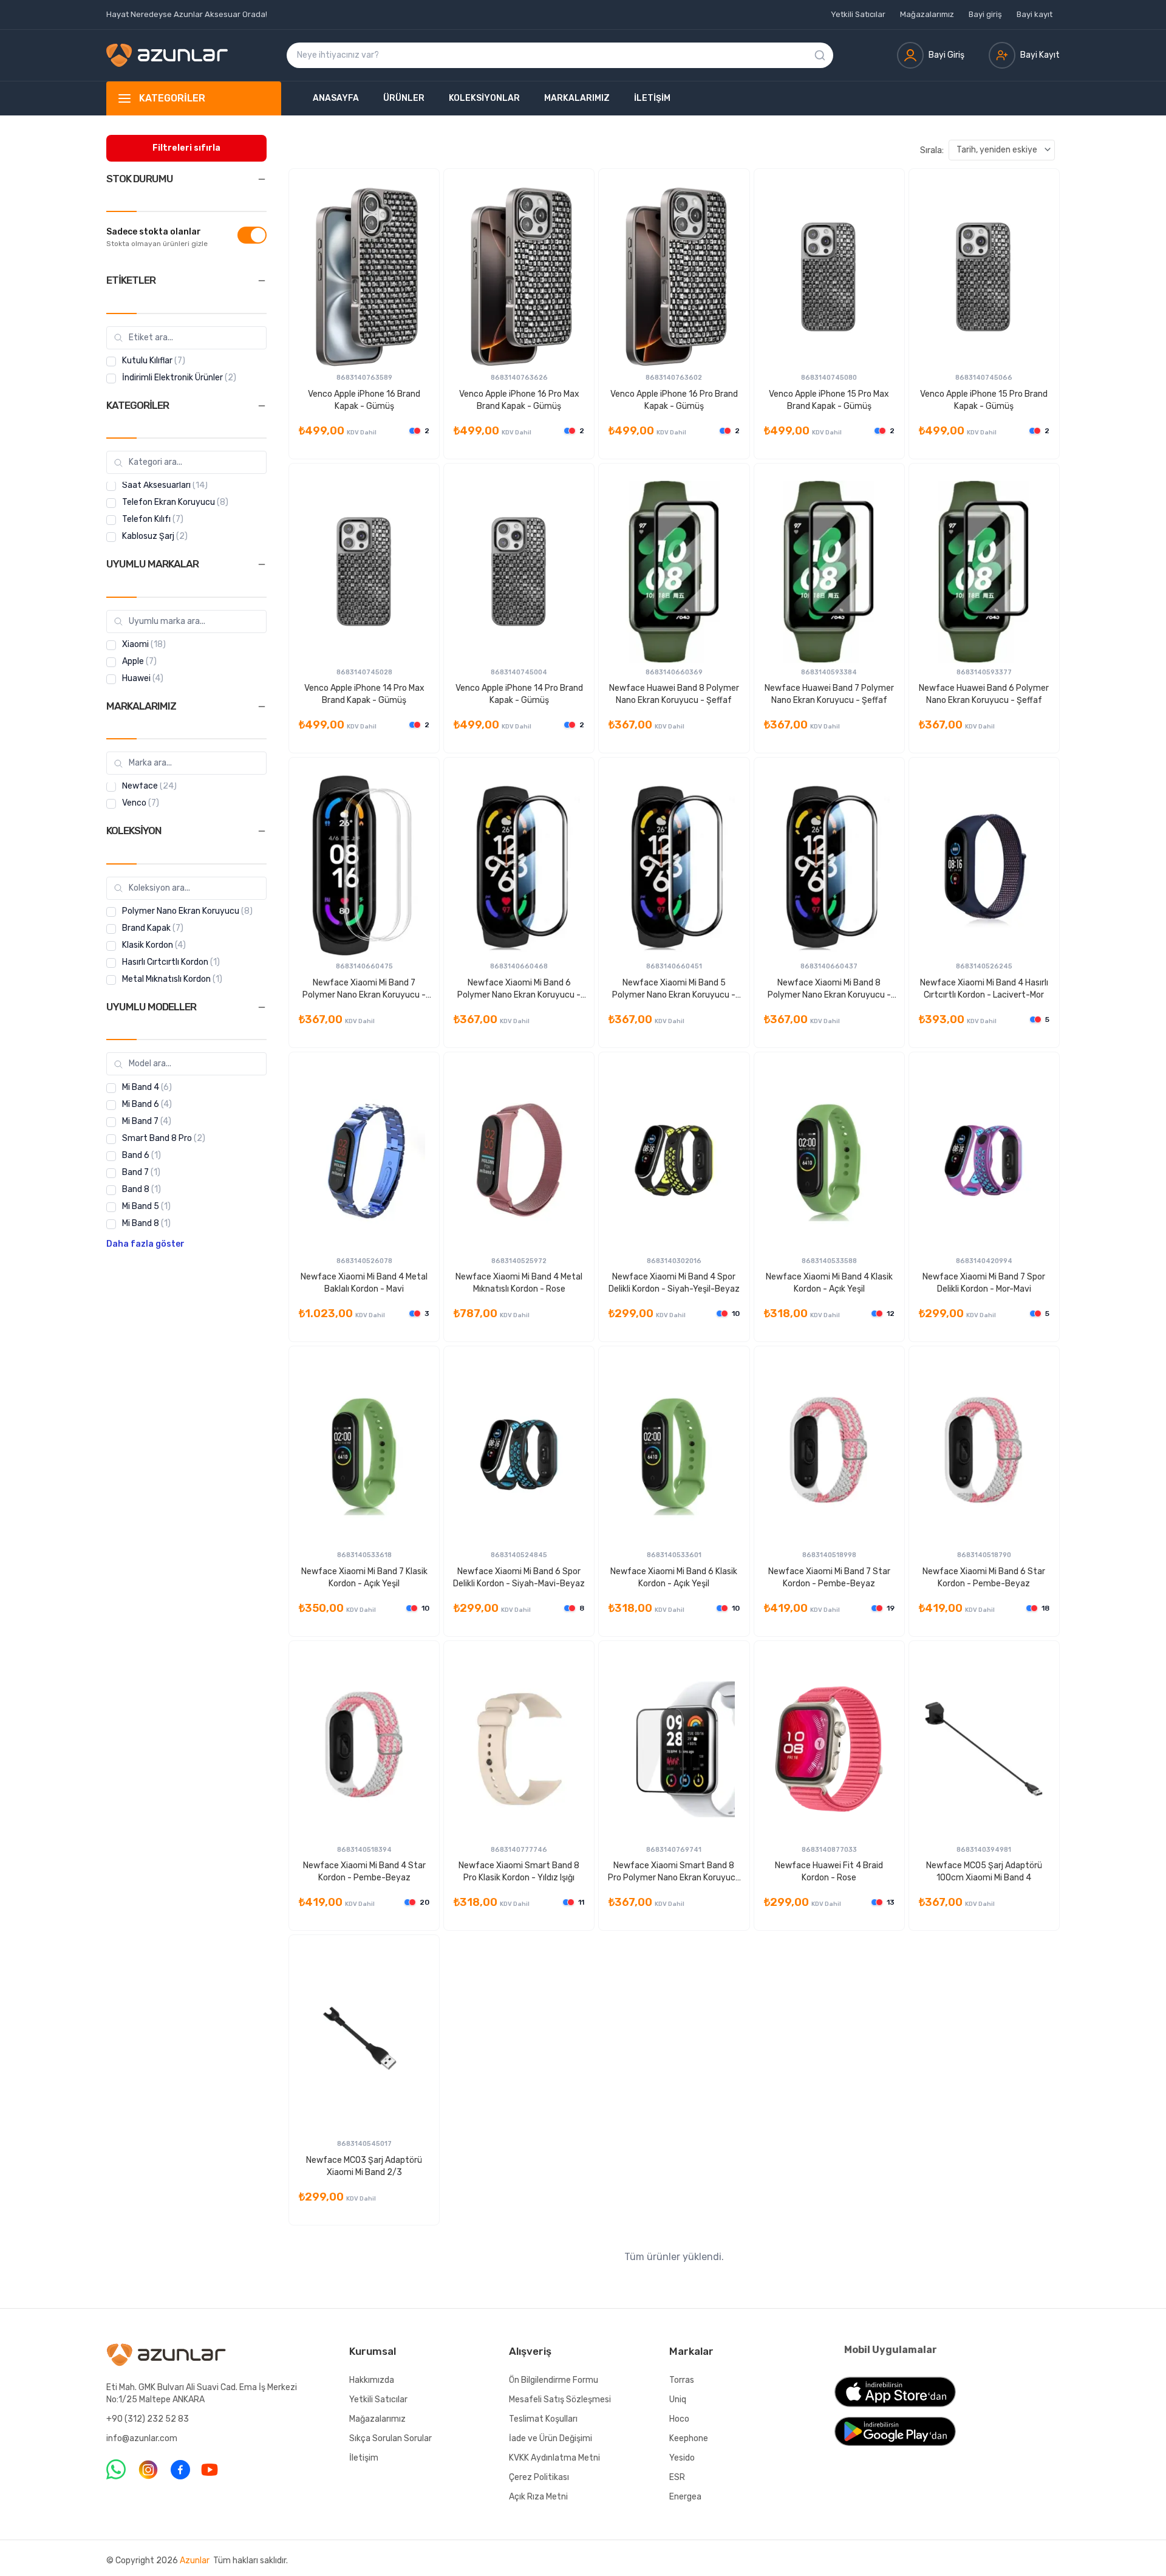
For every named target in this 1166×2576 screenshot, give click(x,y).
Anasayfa (336, 98)
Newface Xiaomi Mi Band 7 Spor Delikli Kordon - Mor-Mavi (984, 1283)
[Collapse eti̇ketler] (262, 281)
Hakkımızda (372, 2380)
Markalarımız (577, 98)
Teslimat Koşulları (543, 2419)
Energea (685, 2497)
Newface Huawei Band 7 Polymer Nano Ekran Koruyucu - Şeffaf (829, 694)
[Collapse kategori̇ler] (262, 406)
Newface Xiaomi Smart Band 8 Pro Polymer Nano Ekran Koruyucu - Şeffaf (674, 1872)
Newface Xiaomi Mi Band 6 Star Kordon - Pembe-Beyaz (984, 1577)
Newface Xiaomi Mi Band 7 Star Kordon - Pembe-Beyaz (829, 1577)
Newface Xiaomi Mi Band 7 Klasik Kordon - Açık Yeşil (364, 1577)
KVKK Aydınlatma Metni (554, 2458)
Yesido (682, 2458)
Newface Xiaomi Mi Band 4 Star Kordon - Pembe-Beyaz (364, 1872)
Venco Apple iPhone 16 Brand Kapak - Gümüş (364, 400)
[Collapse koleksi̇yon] (262, 831)
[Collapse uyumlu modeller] (262, 1007)
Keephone (689, 2438)
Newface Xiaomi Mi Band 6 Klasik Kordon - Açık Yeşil (674, 1577)
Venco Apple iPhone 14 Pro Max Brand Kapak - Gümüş (364, 694)
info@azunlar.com (142, 2438)
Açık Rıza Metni (538, 2497)
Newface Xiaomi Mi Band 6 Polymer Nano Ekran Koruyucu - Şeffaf (519, 989)
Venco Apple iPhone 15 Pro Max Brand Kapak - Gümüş (829, 400)
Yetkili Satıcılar (858, 14)
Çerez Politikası (539, 2477)
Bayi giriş (985, 14)
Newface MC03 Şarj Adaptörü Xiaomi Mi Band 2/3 (364, 2166)
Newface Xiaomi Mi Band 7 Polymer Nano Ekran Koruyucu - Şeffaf (364, 989)
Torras (682, 2380)
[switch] (252, 235)
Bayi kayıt (1035, 14)
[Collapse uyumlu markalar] (262, 564)
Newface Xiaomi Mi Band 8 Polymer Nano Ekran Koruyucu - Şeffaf (829, 989)
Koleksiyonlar (484, 98)
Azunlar (195, 2561)
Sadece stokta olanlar (154, 232)
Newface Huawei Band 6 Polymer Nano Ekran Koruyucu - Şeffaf (984, 694)
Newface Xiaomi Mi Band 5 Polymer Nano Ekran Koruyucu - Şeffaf (674, 989)
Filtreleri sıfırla (186, 148)
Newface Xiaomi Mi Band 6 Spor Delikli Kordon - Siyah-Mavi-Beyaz (519, 1577)
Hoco (679, 2419)
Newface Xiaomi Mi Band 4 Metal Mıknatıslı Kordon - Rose (519, 1283)
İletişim (652, 98)
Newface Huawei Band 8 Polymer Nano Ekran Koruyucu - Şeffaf (674, 694)
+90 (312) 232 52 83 (148, 2419)
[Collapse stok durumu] (262, 179)
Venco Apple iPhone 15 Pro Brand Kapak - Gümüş (984, 400)
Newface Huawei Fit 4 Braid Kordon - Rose (829, 1872)
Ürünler (404, 98)
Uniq (678, 2400)
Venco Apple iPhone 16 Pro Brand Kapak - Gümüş (674, 400)
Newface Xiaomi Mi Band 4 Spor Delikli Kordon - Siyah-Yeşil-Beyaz (674, 1283)
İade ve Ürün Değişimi (551, 2438)
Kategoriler (172, 98)
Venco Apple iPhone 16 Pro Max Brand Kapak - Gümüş (519, 400)
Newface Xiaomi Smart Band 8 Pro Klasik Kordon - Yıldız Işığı (519, 1872)
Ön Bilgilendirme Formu (554, 2380)
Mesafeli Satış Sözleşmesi (560, 2400)
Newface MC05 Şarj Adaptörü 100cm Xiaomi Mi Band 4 (984, 1872)
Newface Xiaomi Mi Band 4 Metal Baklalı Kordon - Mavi (364, 1283)
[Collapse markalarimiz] (262, 707)
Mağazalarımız (927, 14)
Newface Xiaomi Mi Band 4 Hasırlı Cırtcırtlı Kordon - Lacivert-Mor (984, 989)
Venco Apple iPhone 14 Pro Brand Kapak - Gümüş (519, 694)
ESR (677, 2477)
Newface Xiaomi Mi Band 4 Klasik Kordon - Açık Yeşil (829, 1283)
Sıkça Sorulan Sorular (390, 2438)
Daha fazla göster (145, 1245)
